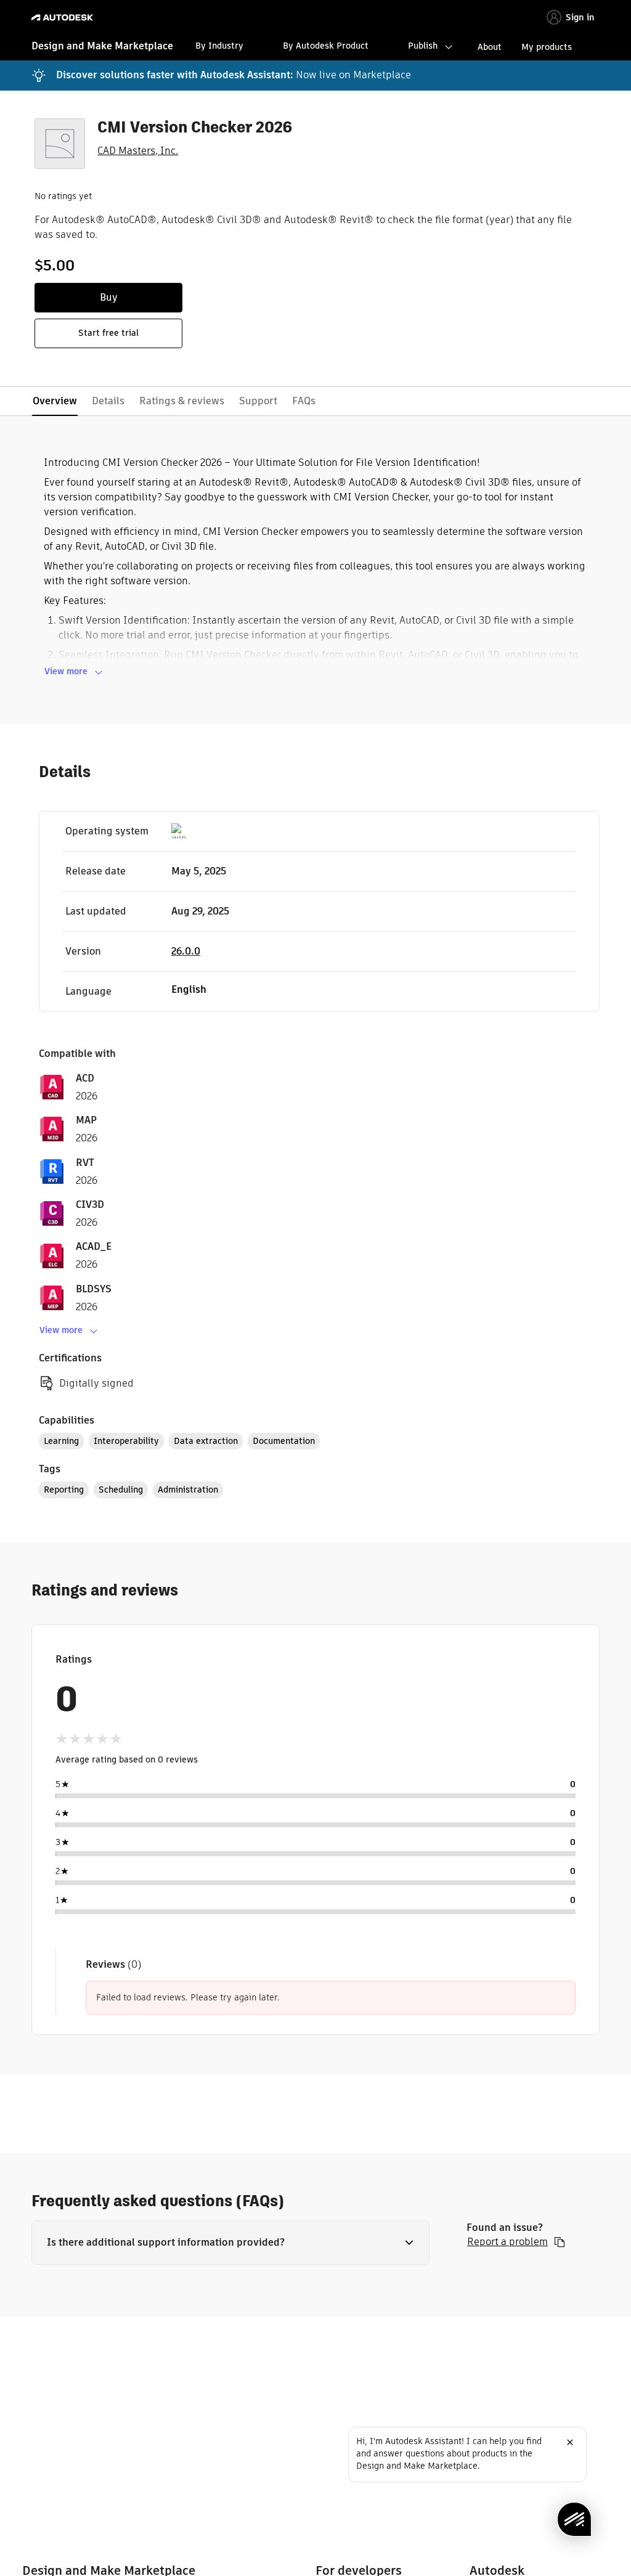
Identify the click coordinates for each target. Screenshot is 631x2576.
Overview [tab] (55, 401)
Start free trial (108, 333)
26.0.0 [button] (186, 951)
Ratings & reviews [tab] (182, 401)
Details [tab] (108, 401)
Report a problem (507, 2242)
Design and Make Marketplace (102, 46)
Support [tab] (258, 401)
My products (547, 47)
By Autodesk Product (326, 46)
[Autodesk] (64, 18)
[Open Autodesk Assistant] (574, 2519)
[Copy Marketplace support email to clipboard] (560, 2242)
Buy (109, 297)
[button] (230, 2243)
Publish (423, 46)
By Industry (219, 46)
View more (66, 671)
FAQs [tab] (304, 401)
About (490, 47)
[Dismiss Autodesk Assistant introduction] (570, 2442)
